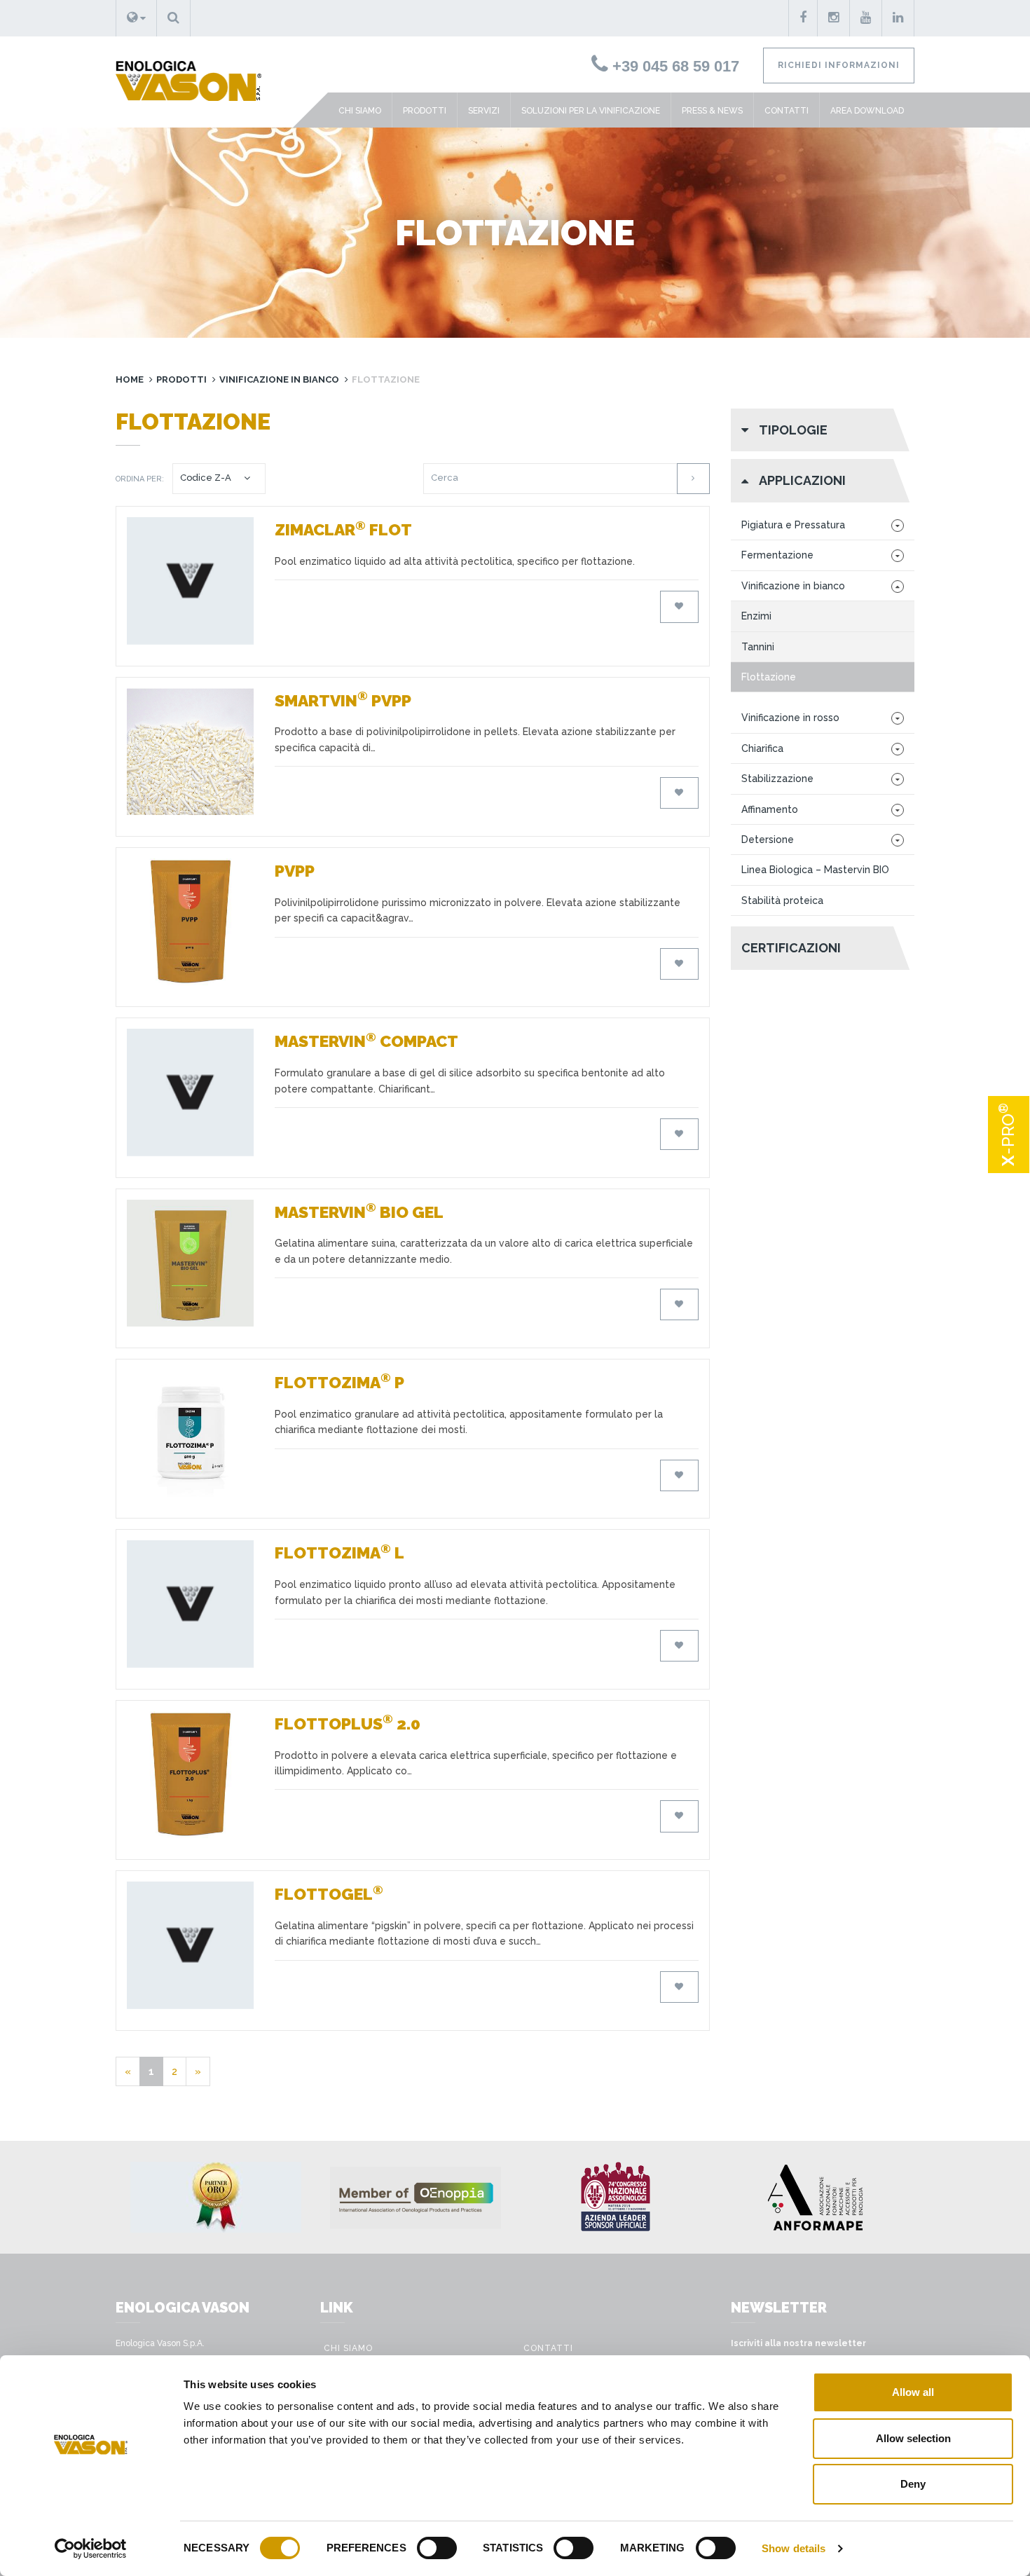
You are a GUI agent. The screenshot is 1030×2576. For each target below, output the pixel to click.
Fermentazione (777, 555)
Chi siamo (360, 111)
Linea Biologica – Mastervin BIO (815, 870)
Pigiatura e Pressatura (793, 525)
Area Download (867, 111)
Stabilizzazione (777, 779)
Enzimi (756, 616)
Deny (913, 2484)
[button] (136, 18)
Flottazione (769, 677)
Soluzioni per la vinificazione (591, 111)
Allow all (913, 2392)
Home (130, 379)
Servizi (484, 111)
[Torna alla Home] (183, 69)
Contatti (787, 111)
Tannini (758, 647)
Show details (794, 2548)
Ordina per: (140, 479)
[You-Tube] (866, 18)
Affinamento (770, 809)
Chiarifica (762, 748)
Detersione (768, 840)
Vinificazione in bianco (279, 379)
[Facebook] (803, 18)
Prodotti (425, 111)
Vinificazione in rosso (790, 718)
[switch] (437, 2548)
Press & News (712, 111)
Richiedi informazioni (839, 65)
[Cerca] (693, 478)
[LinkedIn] (898, 18)
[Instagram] (834, 18)
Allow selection (913, 2438)
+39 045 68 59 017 (674, 66)
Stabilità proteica (782, 900)
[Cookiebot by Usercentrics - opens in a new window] (91, 2549)
